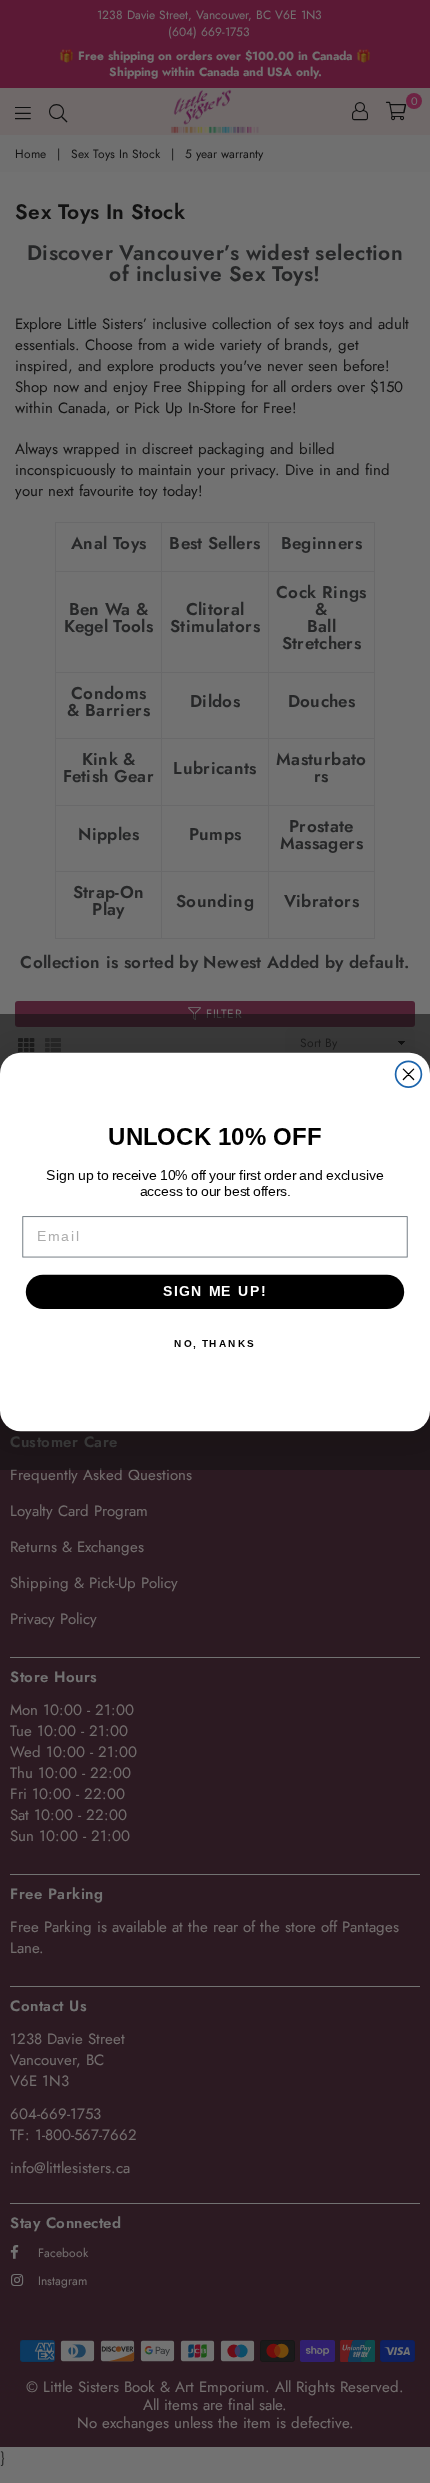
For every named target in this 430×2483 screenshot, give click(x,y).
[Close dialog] (409, 1074)
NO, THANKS (215, 1343)
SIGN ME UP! (215, 1291)
